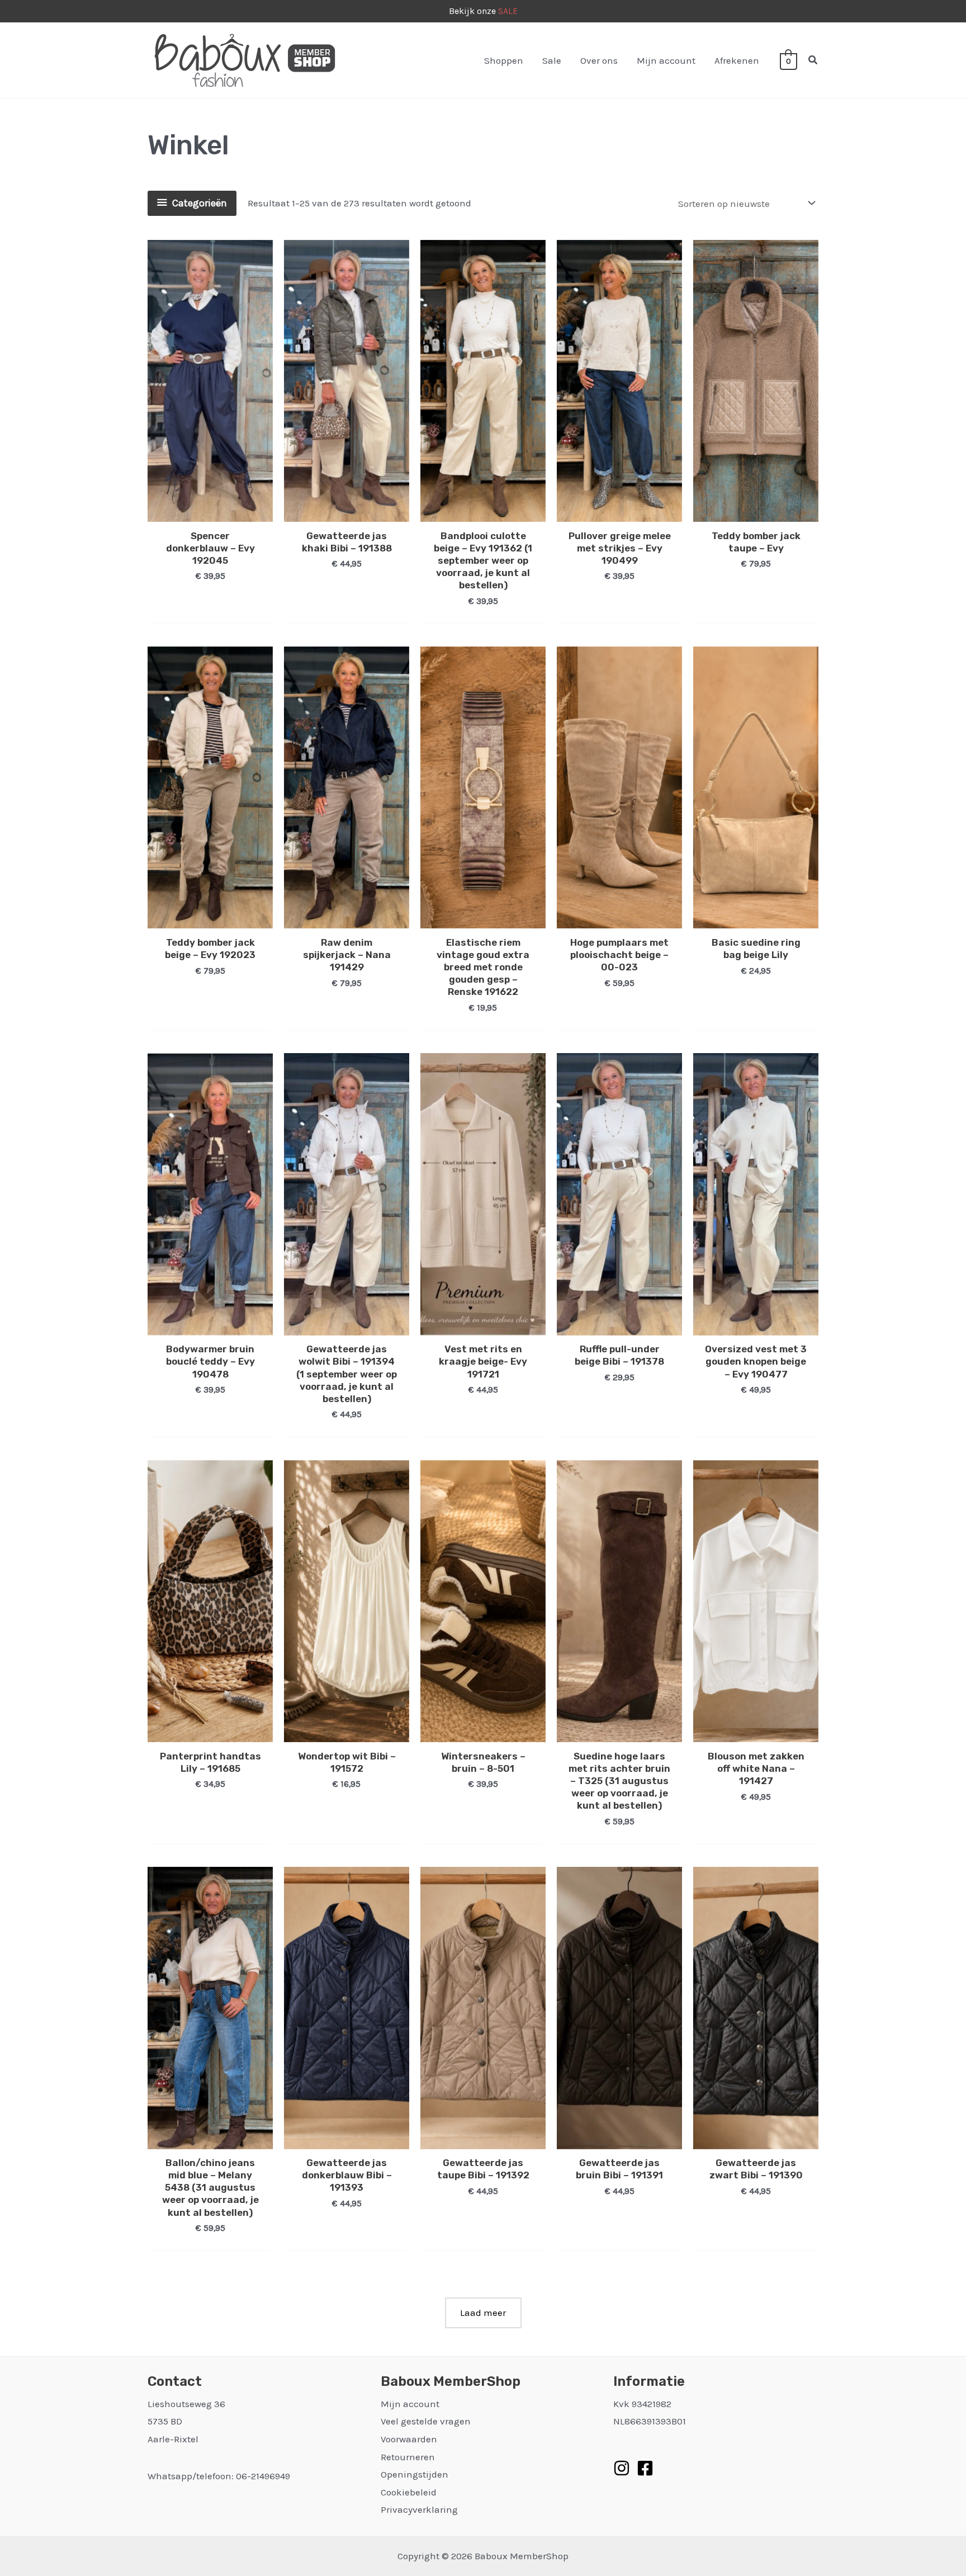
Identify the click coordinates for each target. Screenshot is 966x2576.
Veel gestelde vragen (426, 2421)
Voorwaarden (409, 2439)
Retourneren (408, 2457)
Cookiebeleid (409, 2492)
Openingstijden (415, 2474)
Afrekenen (737, 60)
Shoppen (504, 60)
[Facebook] (645, 2468)
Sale (552, 60)
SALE (508, 11)
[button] (813, 60)
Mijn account (666, 60)
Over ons (599, 60)
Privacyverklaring (419, 2509)
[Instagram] (622, 2468)
